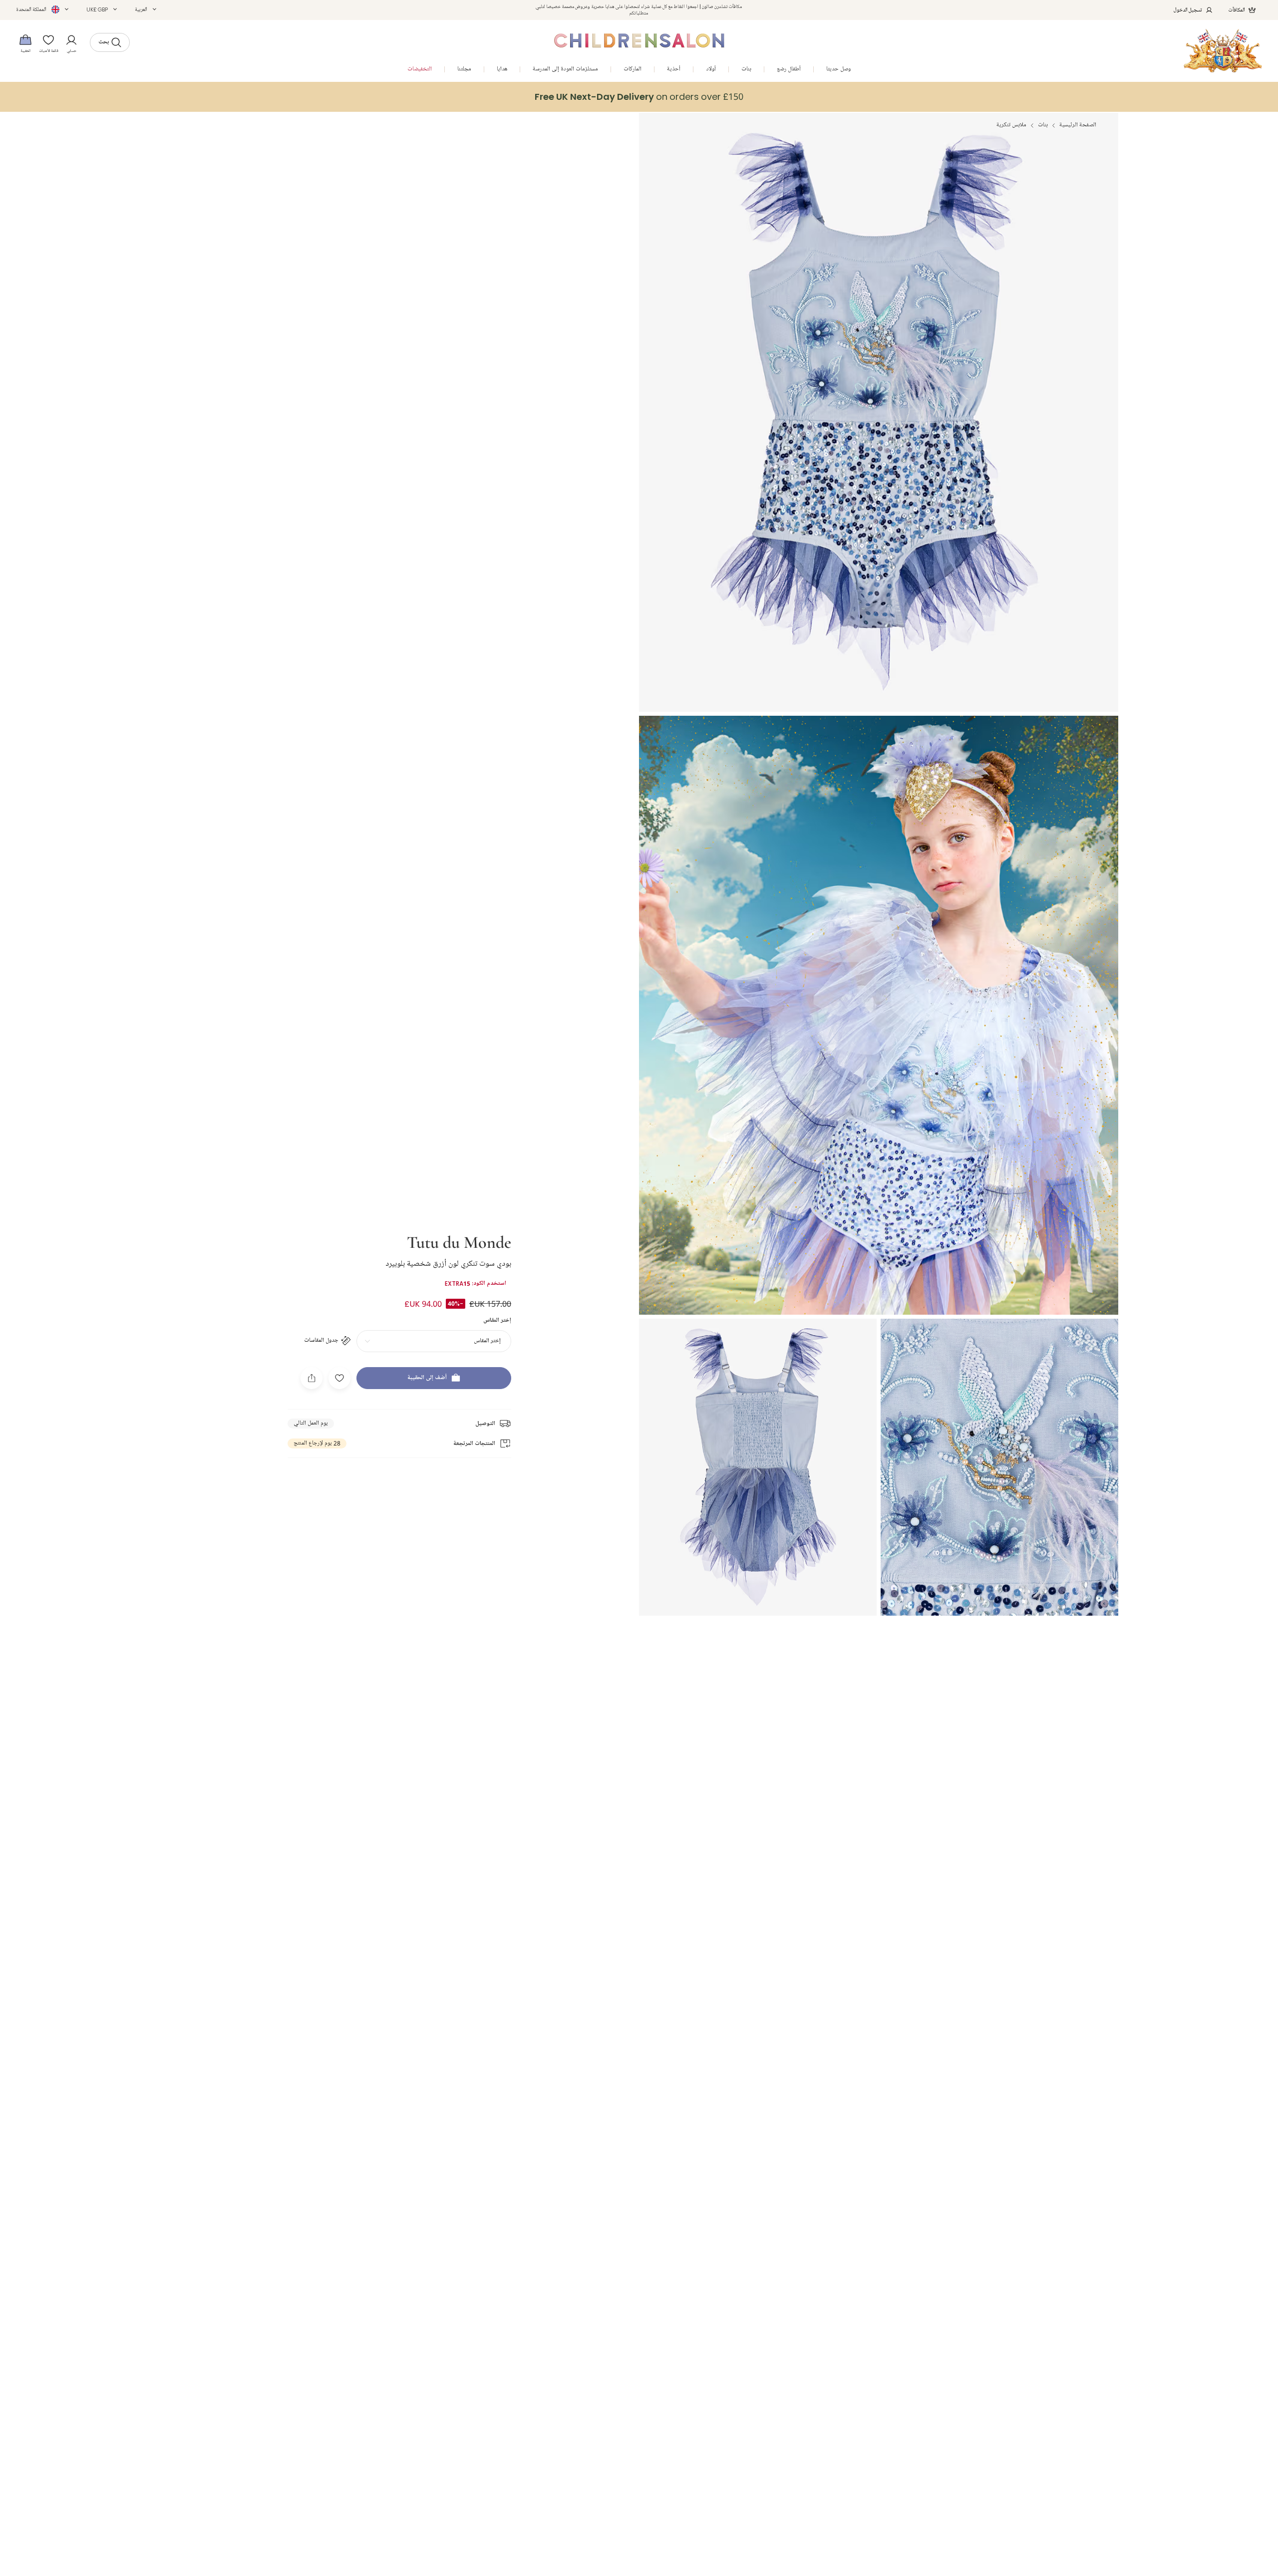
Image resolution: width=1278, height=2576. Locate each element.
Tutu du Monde (459, 1241)
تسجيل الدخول (1188, 10)
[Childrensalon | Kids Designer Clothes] (1223, 51)
